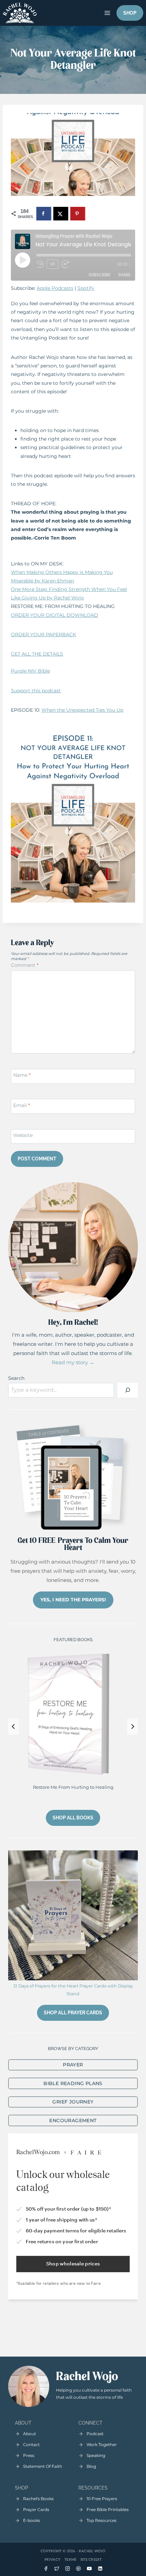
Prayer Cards (36, 2509)
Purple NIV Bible (30, 671)
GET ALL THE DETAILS (37, 654)
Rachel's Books (38, 2499)
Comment (25, 965)
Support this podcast (36, 691)
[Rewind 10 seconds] (40, 264)
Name (22, 1075)
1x (53, 264)
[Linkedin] (100, 2569)
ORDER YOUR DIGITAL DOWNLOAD (54, 615)
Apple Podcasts (55, 288)
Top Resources (102, 2520)
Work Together (102, 2445)
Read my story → (73, 1362)
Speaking (96, 2455)
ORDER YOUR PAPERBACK (43, 634)
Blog (91, 2466)
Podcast (95, 2434)
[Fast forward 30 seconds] (68, 264)
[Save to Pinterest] (78, 214)
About (30, 2434)
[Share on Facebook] (44, 214)
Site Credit (91, 2560)
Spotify (86, 288)
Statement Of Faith (43, 2466)
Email (22, 1105)
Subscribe (99, 275)
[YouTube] (89, 2569)
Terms (70, 2560)
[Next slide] (132, 1727)
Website (23, 1135)
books (34, 2520)
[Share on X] (61, 214)
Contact (31, 2445)
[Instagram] (68, 2569)
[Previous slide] (14, 1727)
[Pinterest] (78, 2569)
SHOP (130, 13)
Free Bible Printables (108, 2509)
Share (124, 275)
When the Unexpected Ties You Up (82, 710)
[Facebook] (46, 2569)
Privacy (52, 2560)
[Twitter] (57, 2569)
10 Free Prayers (102, 2499)
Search (16, 1378)
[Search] (128, 1390)
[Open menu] (107, 13)
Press (29, 2455)
